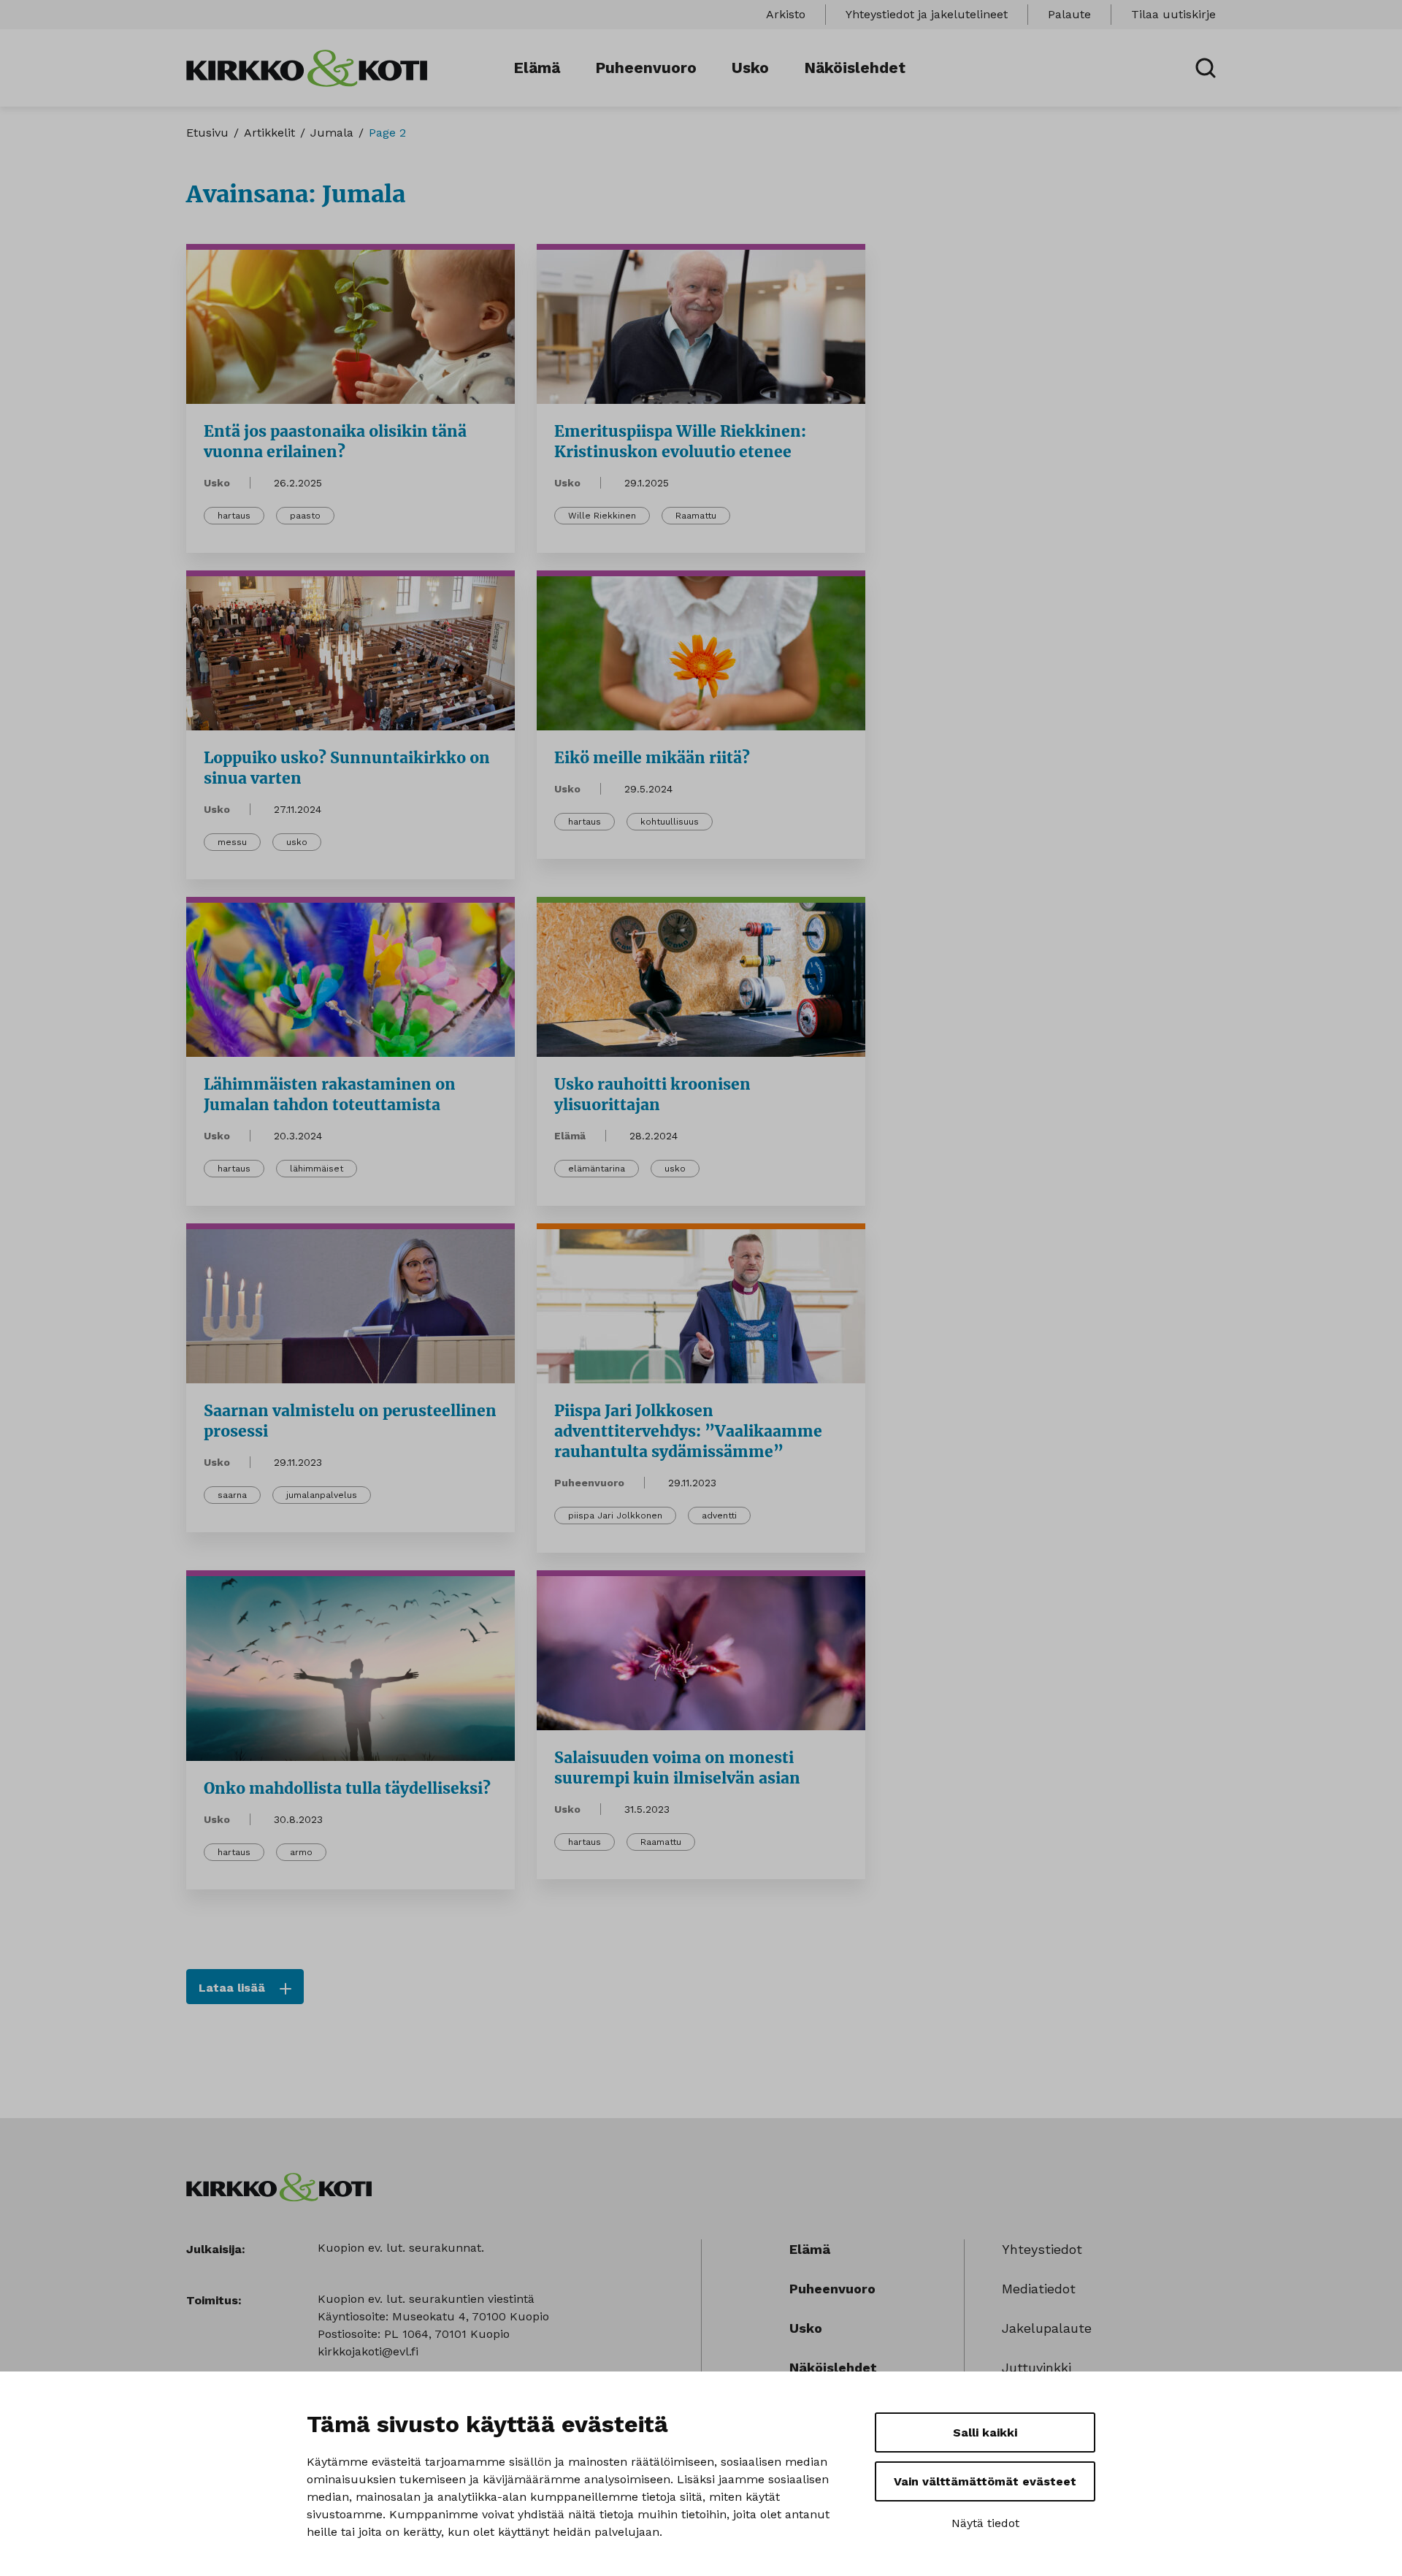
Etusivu (207, 133)
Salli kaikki (985, 2432)
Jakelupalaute (1047, 2328)
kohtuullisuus (670, 822)
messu (232, 842)
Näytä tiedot (985, 2523)
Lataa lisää (232, 1988)
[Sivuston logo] (307, 67)
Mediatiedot (1039, 2289)
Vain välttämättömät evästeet (985, 2481)
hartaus (234, 516)
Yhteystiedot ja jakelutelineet (927, 14)
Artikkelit (269, 133)
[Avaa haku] (1206, 68)
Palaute (1069, 14)
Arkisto (786, 14)
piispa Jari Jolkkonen (615, 1516)
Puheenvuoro (646, 68)
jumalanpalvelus (322, 1495)
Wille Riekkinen (602, 516)
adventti (719, 1516)
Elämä (537, 68)
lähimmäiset (317, 1169)
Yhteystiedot (1042, 2249)
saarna (232, 1495)
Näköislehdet (855, 68)
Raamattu (696, 516)
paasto (305, 516)
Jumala (332, 133)
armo (301, 1852)
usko (297, 842)
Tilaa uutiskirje (1173, 14)
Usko (750, 68)
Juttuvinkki (1037, 2367)
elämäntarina (597, 1169)
